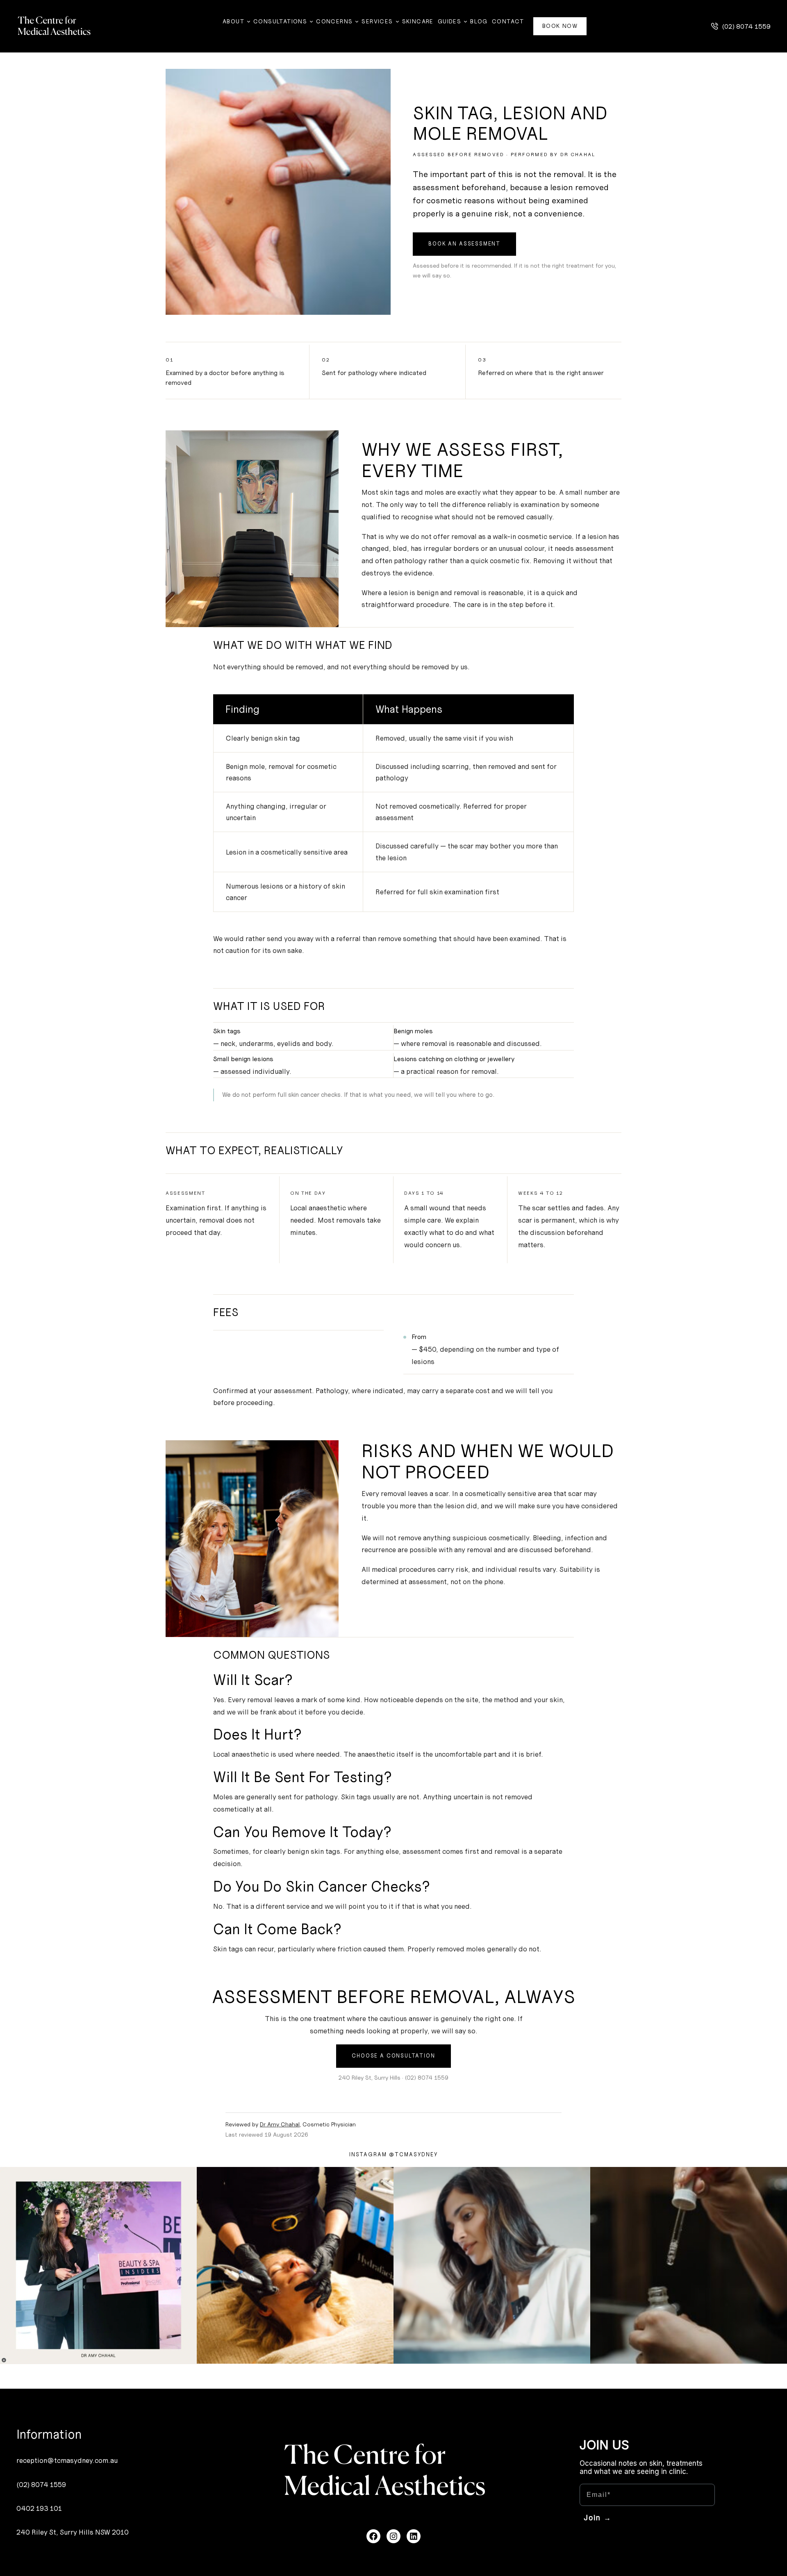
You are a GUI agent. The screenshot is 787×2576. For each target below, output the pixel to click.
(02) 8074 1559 (41, 2485)
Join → (598, 2518)
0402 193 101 (39, 2508)
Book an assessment (464, 244)
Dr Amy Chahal (280, 2124)
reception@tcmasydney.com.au (67, 2460)
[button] (741, 26)
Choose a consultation (393, 2056)
